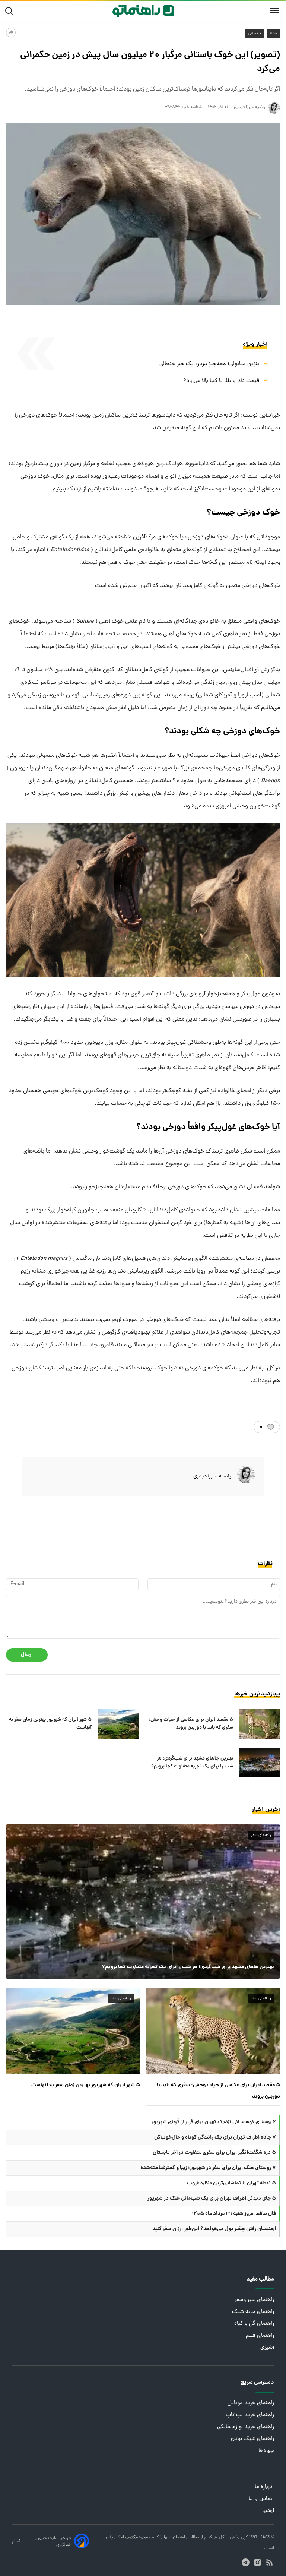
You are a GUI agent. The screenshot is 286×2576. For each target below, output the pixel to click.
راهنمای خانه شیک (253, 2312)
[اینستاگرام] (258, 2562)
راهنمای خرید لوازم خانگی (246, 2427)
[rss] (269, 2562)
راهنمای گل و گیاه (254, 2324)
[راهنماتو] (143, 11)
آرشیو (268, 2511)
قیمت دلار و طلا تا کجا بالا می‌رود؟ (221, 381)
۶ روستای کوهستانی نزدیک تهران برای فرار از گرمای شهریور (214, 2122)
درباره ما (264, 2487)
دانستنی (255, 34)
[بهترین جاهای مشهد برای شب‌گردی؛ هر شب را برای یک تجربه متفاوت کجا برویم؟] (260, 1763)
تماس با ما (261, 2499)
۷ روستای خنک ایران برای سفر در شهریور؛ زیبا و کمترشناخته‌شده (208, 2168)
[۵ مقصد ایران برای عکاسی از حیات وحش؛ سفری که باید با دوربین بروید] (260, 1724)
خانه (274, 34)
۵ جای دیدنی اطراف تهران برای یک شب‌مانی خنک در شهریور (212, 2199)
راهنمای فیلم (260, 2336)
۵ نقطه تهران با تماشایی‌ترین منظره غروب (231, 2183)
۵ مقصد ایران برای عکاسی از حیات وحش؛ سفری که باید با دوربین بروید (191, 1724)
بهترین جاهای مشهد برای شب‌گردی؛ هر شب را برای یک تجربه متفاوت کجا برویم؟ (192, 1763)
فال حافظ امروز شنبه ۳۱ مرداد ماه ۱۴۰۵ (234, 2214)
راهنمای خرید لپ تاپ (250, 2415)
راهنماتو (179, 2538)
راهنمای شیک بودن (252, 2439)
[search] (11, 11)
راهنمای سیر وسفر (254, 2300)
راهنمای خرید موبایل (251, 2403)
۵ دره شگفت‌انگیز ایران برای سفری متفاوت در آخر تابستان (214, 2153)
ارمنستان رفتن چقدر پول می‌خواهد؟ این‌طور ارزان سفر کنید (214, 2229)
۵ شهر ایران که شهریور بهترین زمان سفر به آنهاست (50, 1724)
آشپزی (267, 2348)
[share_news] (11, 32)
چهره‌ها (266, 2451)
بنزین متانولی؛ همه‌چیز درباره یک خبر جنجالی (209, 364)
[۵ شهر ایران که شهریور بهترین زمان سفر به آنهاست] (118, 1724)
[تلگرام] (246, 2562)
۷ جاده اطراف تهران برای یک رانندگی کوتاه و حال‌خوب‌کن (215, 2137)
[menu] (274, 11)
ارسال (27, 1655)
